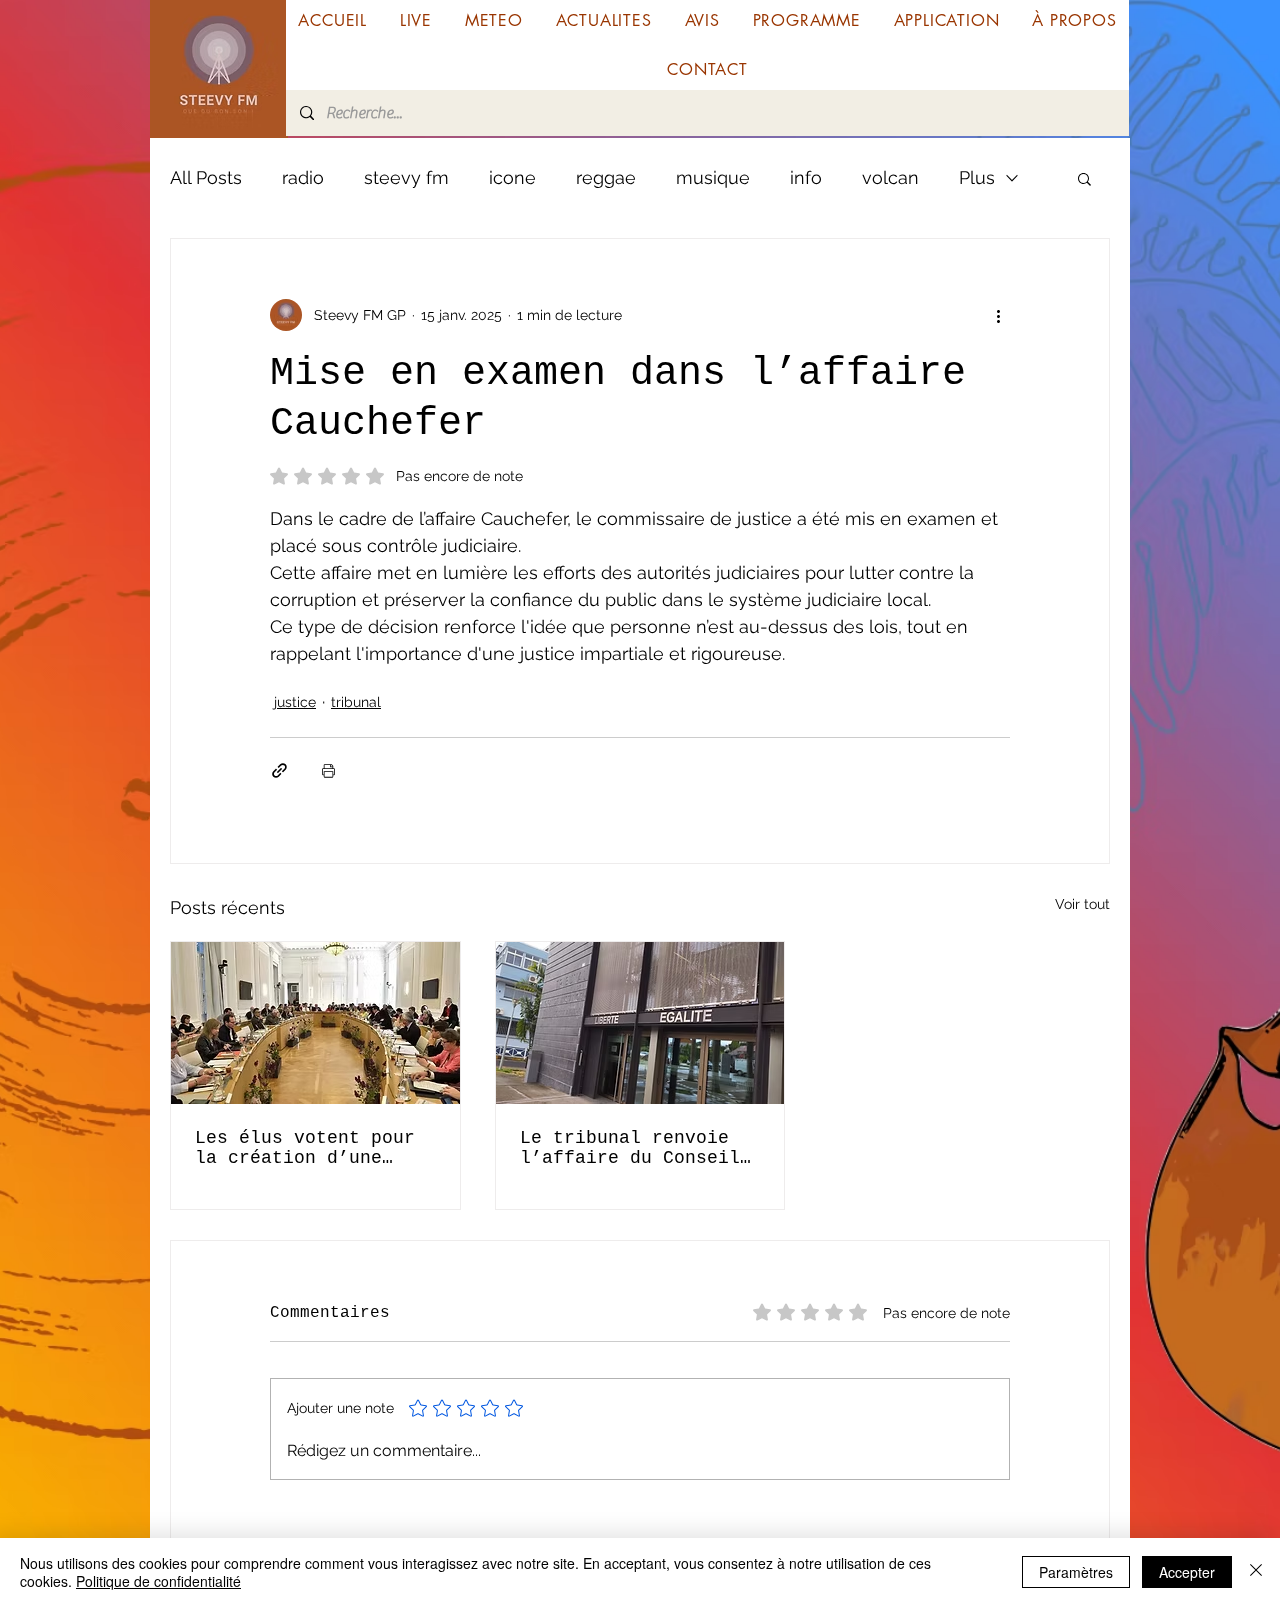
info (806, 177)
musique (713, 177)
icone (512, 177)
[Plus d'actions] (998, 315)
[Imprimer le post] (328, 770)
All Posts (206, 177)
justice (295, 702)
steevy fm (406, 177)
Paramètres (1076, 1572)
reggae (606, 177)
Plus (977, 177)
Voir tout (1082, 904)
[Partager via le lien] (279, 770)
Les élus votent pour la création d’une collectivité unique (305, 1148)
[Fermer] (1256, 1572)
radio (303, 177)
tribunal (356, 702)
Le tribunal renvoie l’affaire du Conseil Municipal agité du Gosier (630, 1148)
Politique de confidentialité (158, 1581)
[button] (1084, 178)
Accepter (1187, 1572)
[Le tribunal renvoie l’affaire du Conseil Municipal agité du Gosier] (640, 1023)
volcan (890, 177)
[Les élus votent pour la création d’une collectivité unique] (315, 1023)
